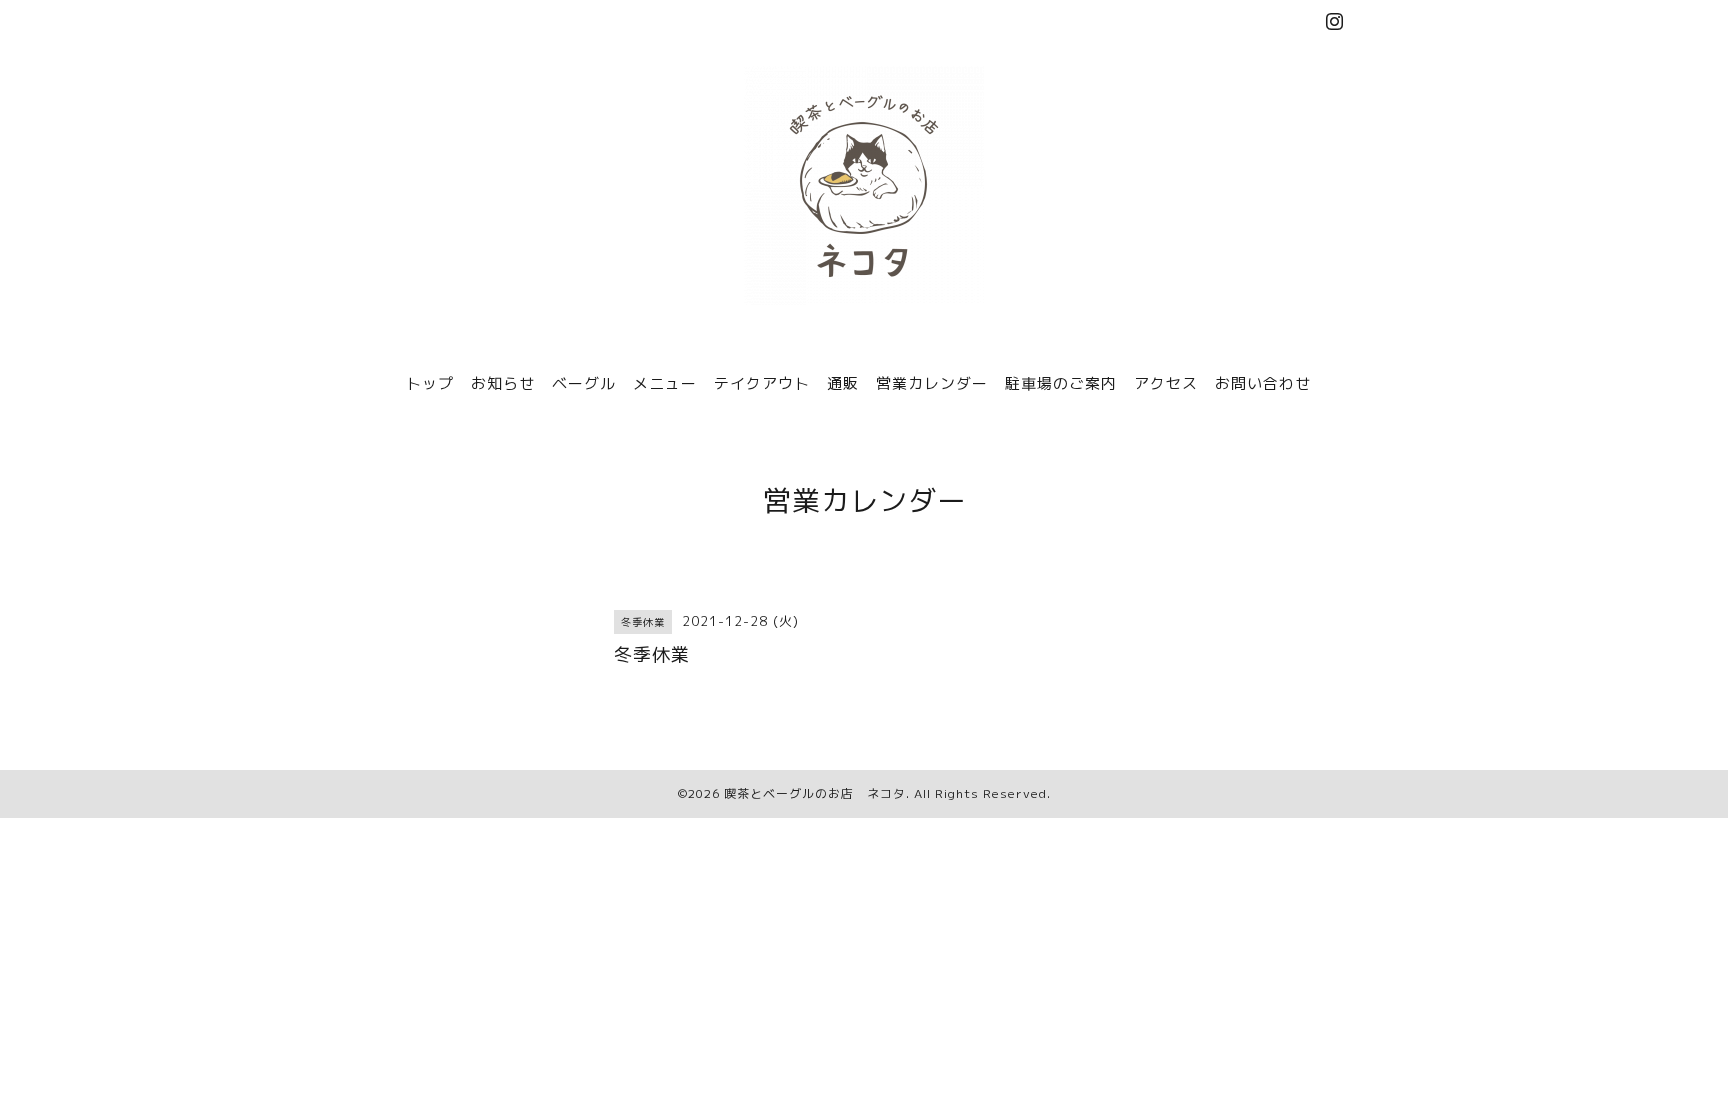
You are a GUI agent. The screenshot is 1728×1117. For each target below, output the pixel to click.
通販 (843, 383)
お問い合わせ (1263, 383)
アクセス (1166, 383)
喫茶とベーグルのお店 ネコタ (815, 793)
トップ (430, 383)
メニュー (665, 383)
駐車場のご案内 (1061, 383)
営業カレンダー (932, 383)
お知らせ (503, 383)
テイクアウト (762, 383)
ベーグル (584, 383)
